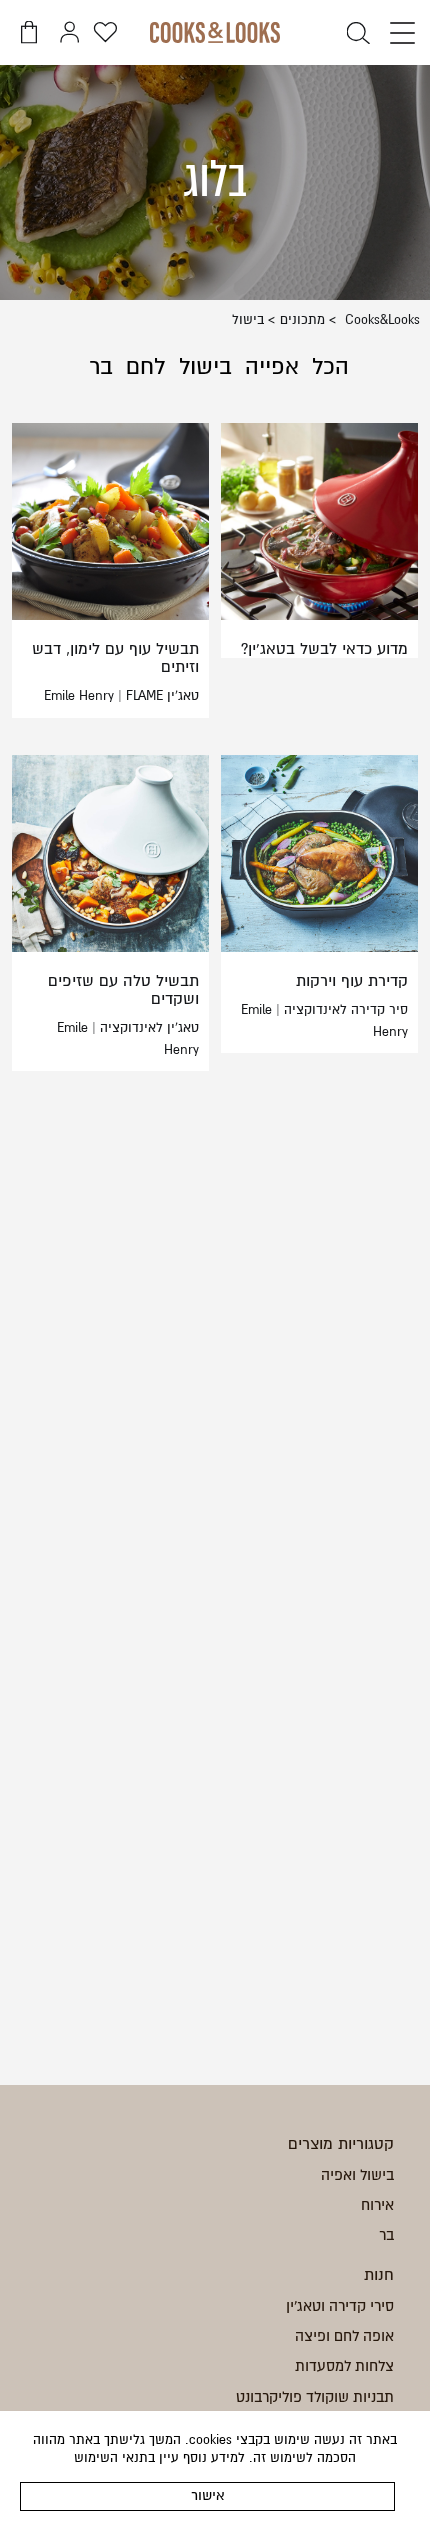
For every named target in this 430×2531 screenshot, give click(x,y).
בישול (205, 367)
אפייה (272, 367)
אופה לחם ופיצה (344, 2336)
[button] (397, 34)
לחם (145, 367)
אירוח (377, 2205)
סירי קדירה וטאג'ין (340, 2306)
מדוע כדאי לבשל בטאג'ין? (324, 649)
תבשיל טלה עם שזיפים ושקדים (123, 990)
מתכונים (302, 320)
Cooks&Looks (380, 320)
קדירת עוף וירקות (352, 981)
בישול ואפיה (357, 2175)
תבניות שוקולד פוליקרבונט (315, 2397)
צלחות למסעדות (344, 2366)
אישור (208, 2495)
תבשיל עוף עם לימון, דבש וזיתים (115, 658)
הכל (330, 367)
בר (101, 367)
